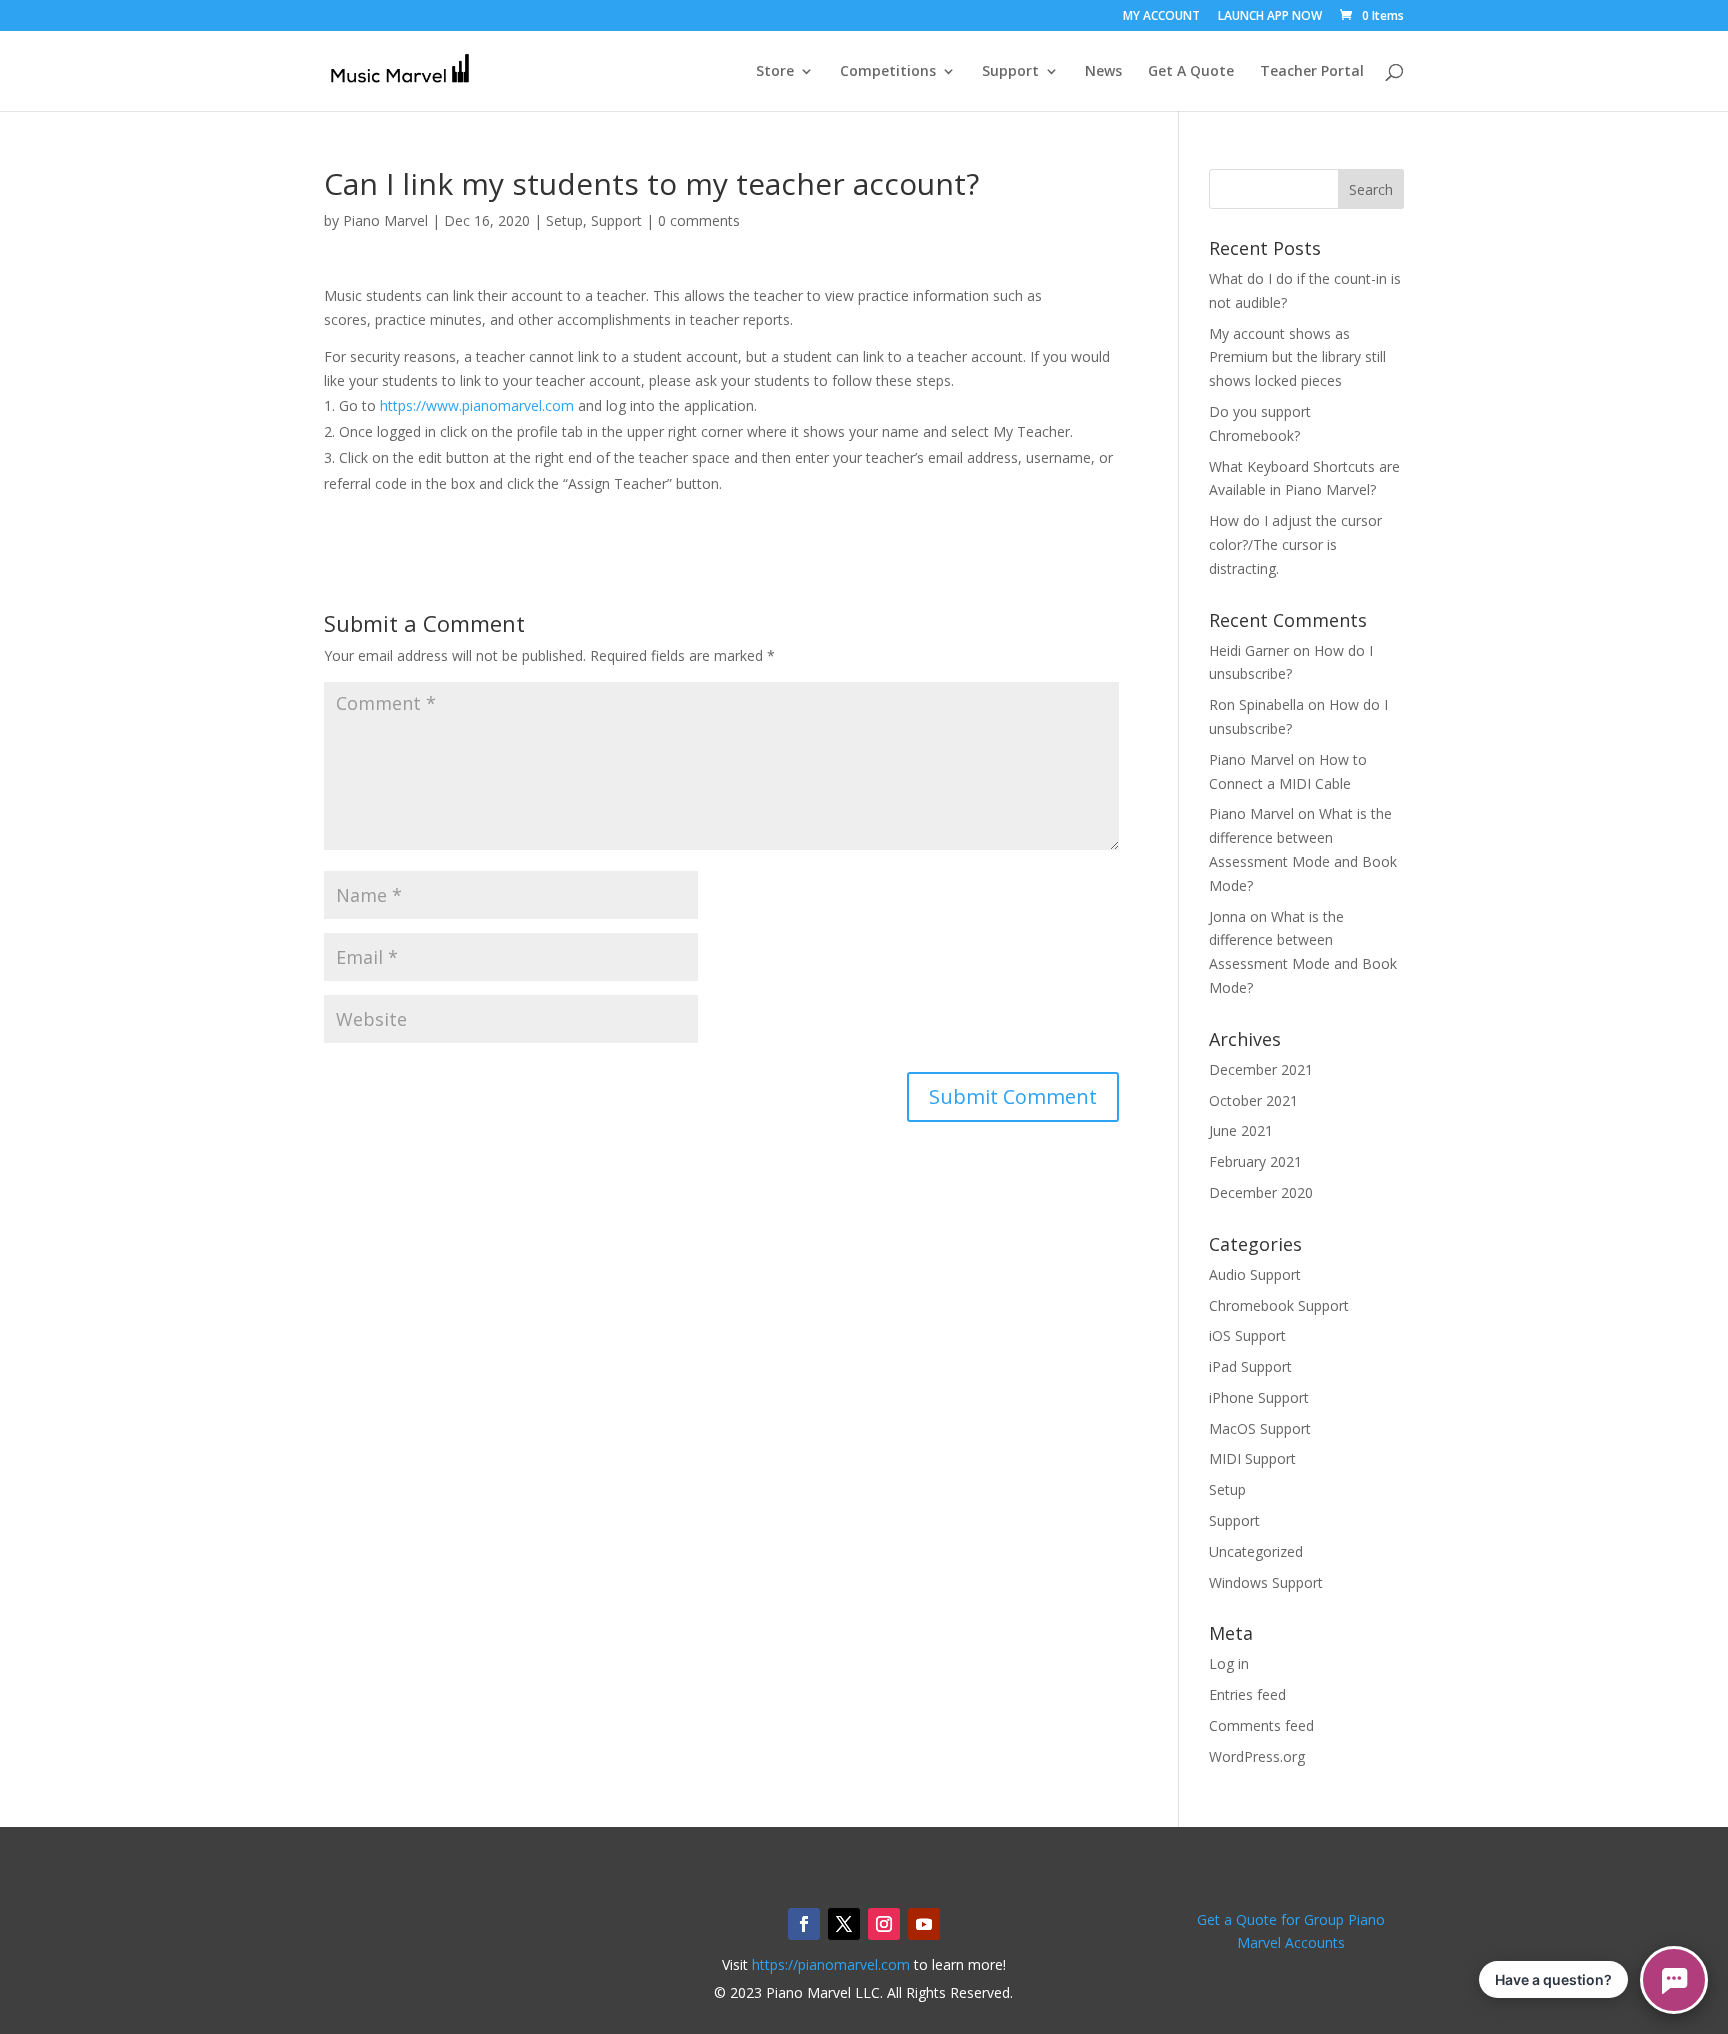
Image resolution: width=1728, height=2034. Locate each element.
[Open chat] (1674, 1980)
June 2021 (1241, 1130)
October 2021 (1253, 1100)
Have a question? (1553, 1979)
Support (1010, 72)
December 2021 (1261, 1069)
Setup (564, 220)
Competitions (888, 72)
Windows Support (1266, 1582)
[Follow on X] (844, 1924)
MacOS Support (1260, 1428)
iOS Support (1247, 1335)
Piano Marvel (385, 220)
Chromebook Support (1279, 1305)
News (1103, 72)
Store (775, 72)
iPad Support (1250, 1366)
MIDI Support (1252, 1458)
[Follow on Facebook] (804, 1924)
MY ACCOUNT (1161, 17)
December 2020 (1261, 1192)
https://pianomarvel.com (831, 1964)
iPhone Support (1259, 1397)
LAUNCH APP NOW (1270, 17)
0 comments (699, 220)
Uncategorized (1256, 1551)
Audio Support (1255, 1274)
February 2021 (1255, 1161)
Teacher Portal (1312, 72)
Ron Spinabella (1256, 704)
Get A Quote (1191, 72)
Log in (1229, 1663)
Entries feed (1247, 1694)
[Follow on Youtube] (924, 1924)
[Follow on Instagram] (884, 1924)
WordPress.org (1257, 1756)
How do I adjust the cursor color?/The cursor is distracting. (1295, 544)
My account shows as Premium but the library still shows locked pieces (1297, 357)
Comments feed (1261, 1725)
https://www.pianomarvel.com (477, 405)
